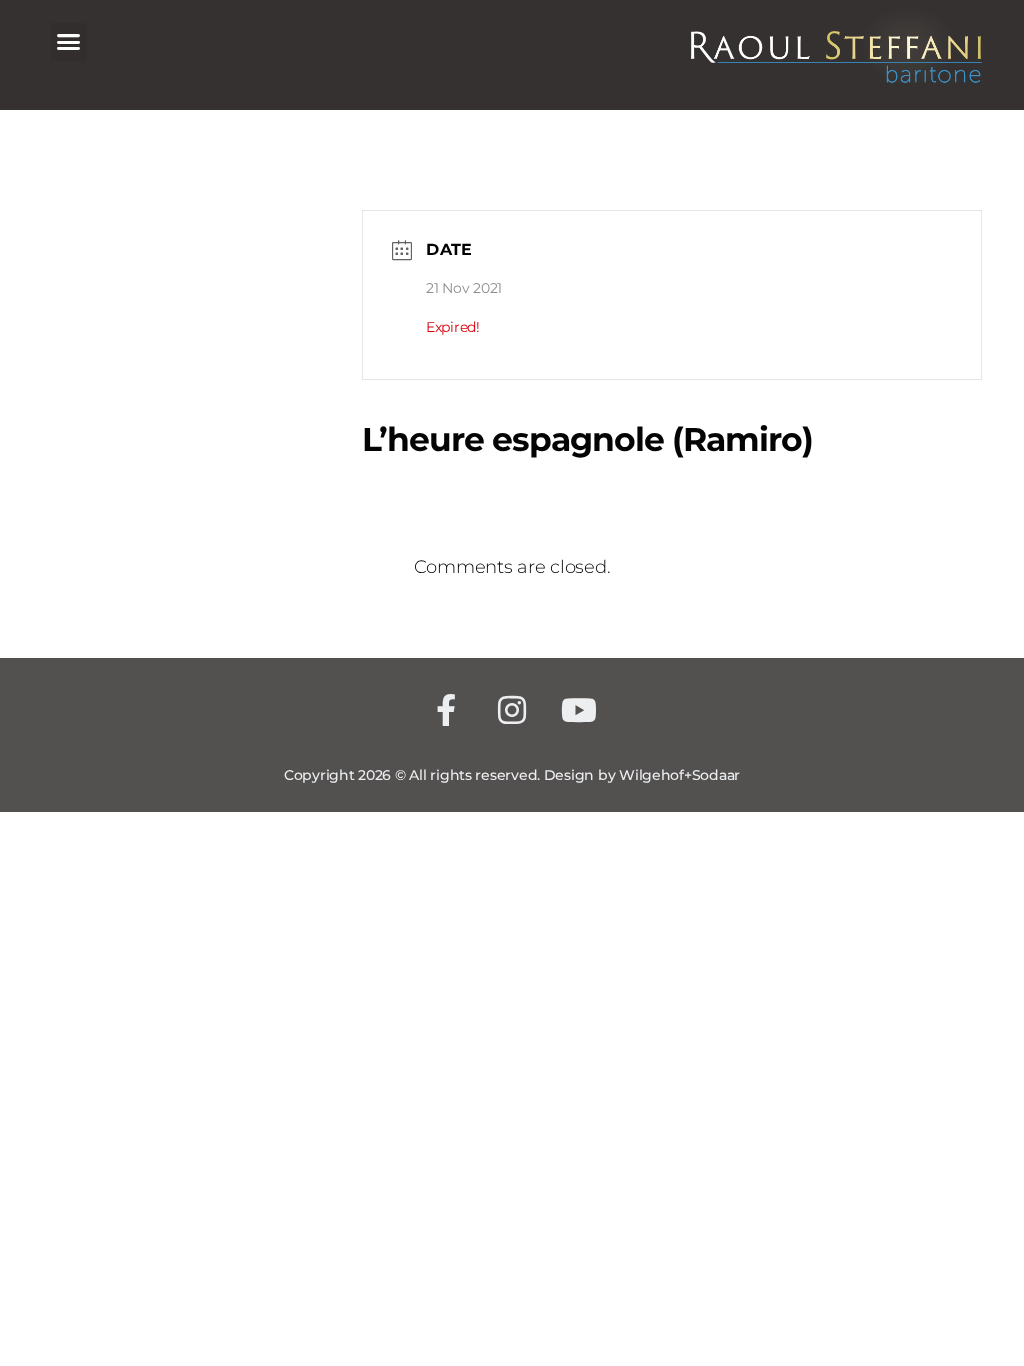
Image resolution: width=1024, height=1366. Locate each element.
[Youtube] (578, 710)
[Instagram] (512, 710)
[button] (68, 42)
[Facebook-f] (445, 710)
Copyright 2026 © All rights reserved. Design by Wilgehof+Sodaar (512, 775)
